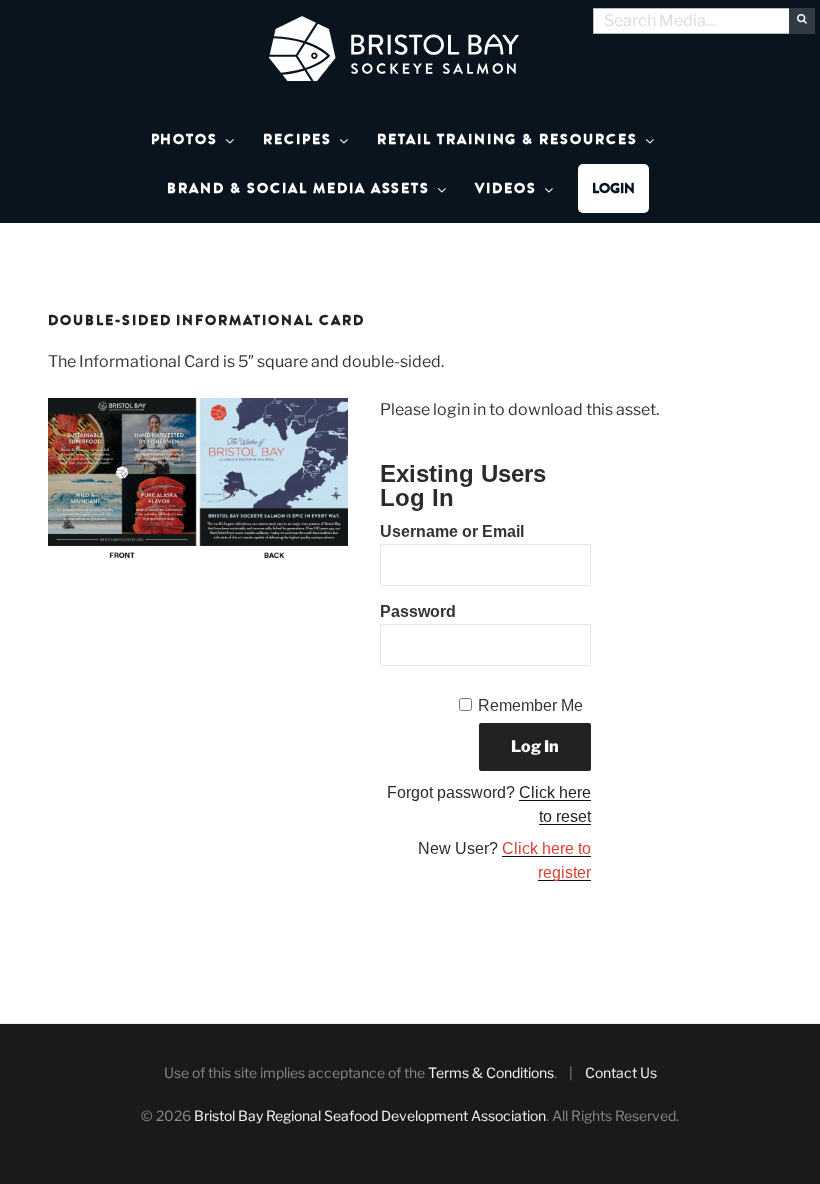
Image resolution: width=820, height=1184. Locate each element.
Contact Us (621, 1072)
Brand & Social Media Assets (298, 188)
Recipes (297, 139)
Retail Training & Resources (507, 139)
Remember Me (530, 705)
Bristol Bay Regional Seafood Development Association (370, 1115)
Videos (506, 188)
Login (613, 188)
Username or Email (452, 531)
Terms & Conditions (491, 1072)
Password (418, 611)
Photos (185, 139)
